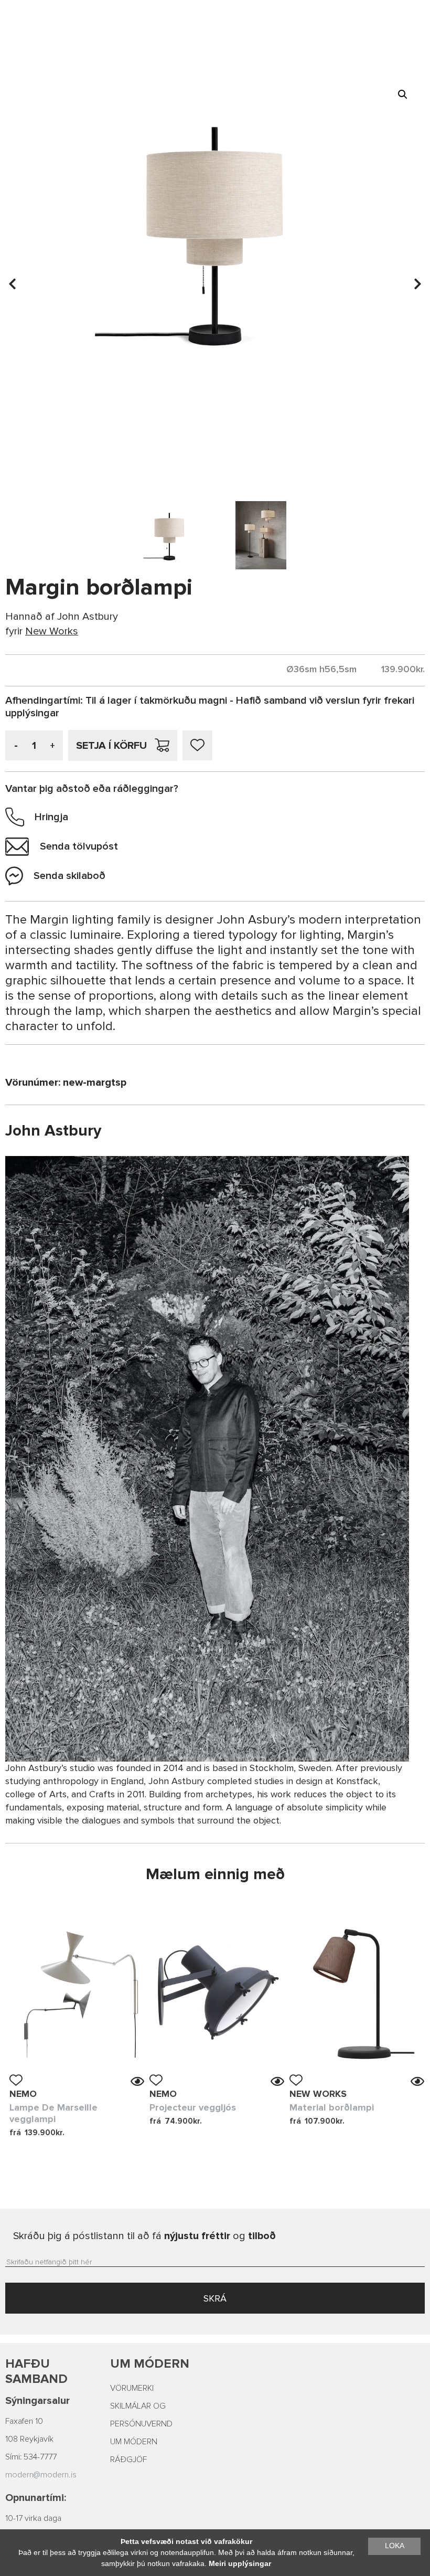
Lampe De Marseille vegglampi (53, 2113)
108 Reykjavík (29, 2439)
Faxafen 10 (24, 2421)
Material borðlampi (332, 2107)
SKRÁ (215, 2298)
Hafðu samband (36, 2371)
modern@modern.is (41, 2475)
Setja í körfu (111, 746)
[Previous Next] (77, 1994)
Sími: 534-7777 (31, 2457)
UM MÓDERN (134, 2442)
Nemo (23, 2094)
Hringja (51, 817)
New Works (318, 2094)
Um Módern (150, 2364)
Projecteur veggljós (193, 2107)
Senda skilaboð (69, 876)
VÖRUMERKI (132, 2388)
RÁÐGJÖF (128, 2460)
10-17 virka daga (33, 2518)
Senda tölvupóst (79, 846)
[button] (403, 94)
